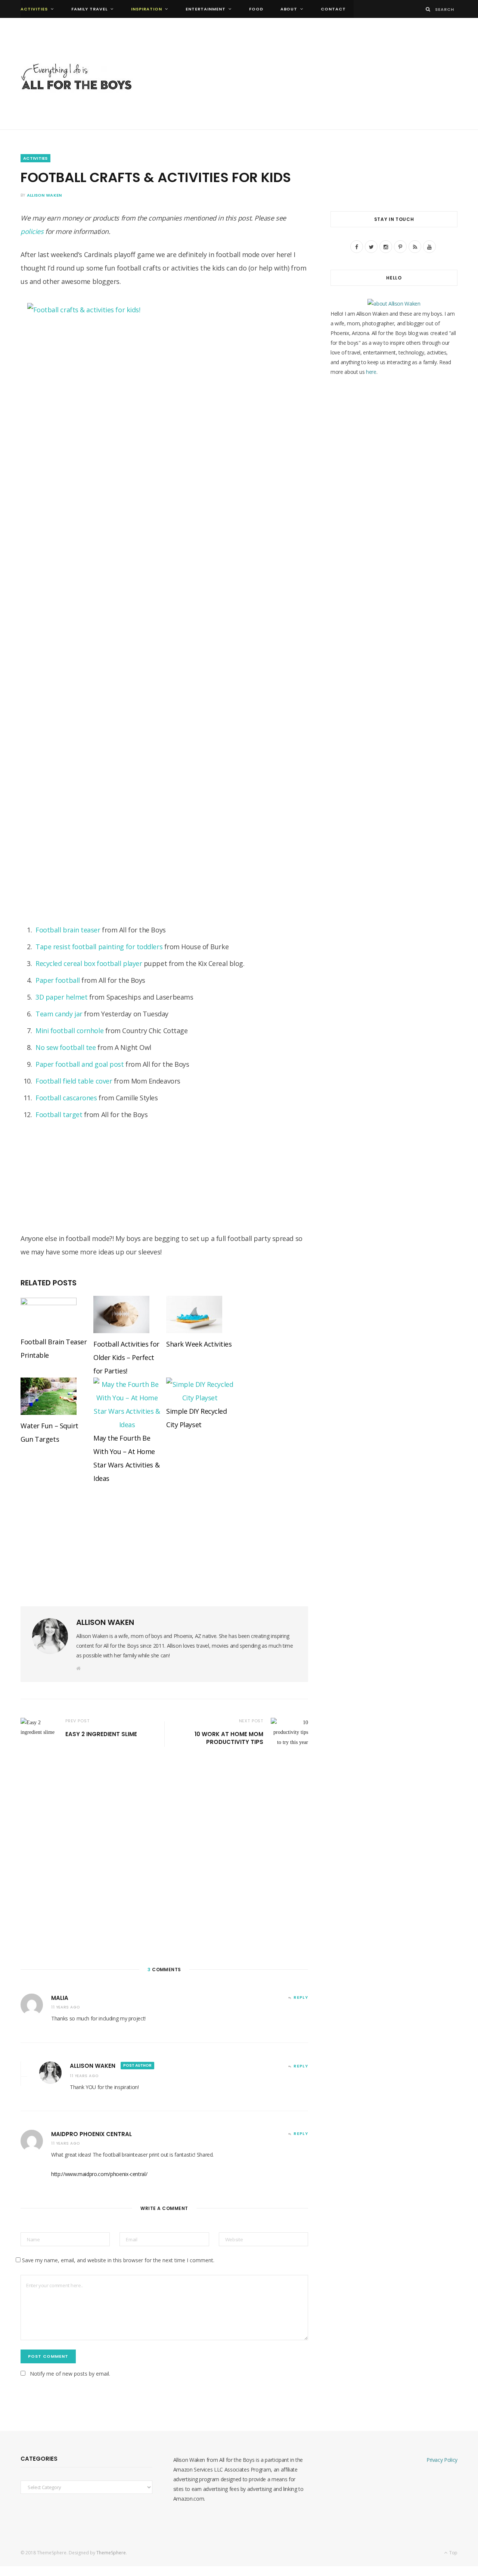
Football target (59, 1115)
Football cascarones (66, 1098)
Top (453, 2553)
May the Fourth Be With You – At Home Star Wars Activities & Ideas (126, 1458)
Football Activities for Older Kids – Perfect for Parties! (126, 1357)
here (371, 372)
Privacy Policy (442, 2460)
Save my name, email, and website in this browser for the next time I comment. (118, 2260)
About (289, 9)
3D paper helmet (61, 997)
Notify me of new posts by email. (70, 2374)
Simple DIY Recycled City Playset (196, 1418)
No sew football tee (66, 1047)
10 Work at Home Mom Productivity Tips (229, 1738)
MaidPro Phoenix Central (91, 2134)
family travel (89, 9)
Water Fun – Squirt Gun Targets (49, 1432)
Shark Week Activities (199, 1344)
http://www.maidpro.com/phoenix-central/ (99, 2174)
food (256, 9)
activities (34, 9)
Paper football (58, 980)
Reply (301, 1997)
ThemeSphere (111, 2553)
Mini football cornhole (69, 1031)
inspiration (147, 9)
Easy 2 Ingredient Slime (101, 1734)
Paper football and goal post (80, 1064)
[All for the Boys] (77, 79)
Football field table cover (74, 1081)
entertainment (206, 9)
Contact (333, 9)
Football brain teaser (68, 930)
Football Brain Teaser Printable (54, 1348)
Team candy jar (59, 1014)
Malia (60, 1998)
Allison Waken (44, 195)
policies (32, 231)
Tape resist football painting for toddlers (99, 947)
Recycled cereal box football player (89, 963)
